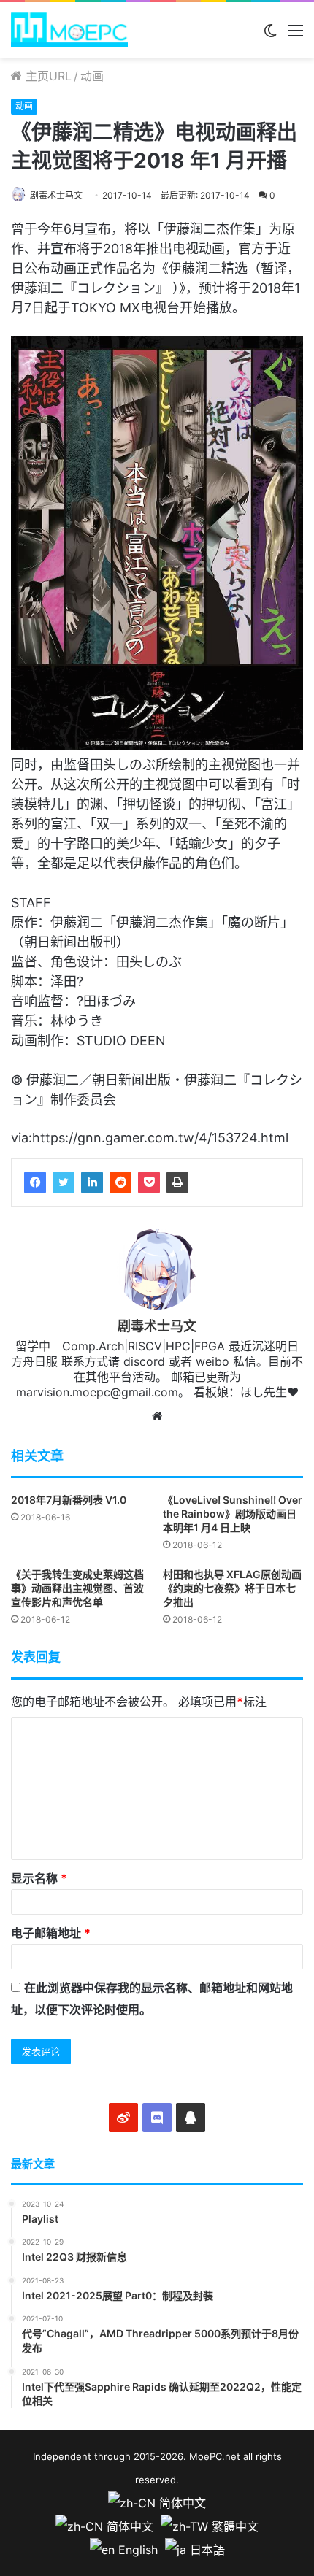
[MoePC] (69, 30)
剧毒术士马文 (56, 195)
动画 (92, 76)
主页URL (47, 76)
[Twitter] (64, 1183)
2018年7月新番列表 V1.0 (69, 1500)
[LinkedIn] (92, 1183)
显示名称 (39, 1878)
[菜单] (296, 35)
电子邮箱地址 (51, 1933)
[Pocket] (149, 1183)
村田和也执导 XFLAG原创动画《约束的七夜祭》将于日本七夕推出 (232, 1588)
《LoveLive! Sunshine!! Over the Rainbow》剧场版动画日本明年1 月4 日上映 (233, 1514)
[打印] (177, 1183)
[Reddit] (120, 1183)
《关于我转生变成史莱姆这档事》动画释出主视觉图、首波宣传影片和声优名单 (77, 1588)
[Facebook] (35, 1183)
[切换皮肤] (270, 35)
